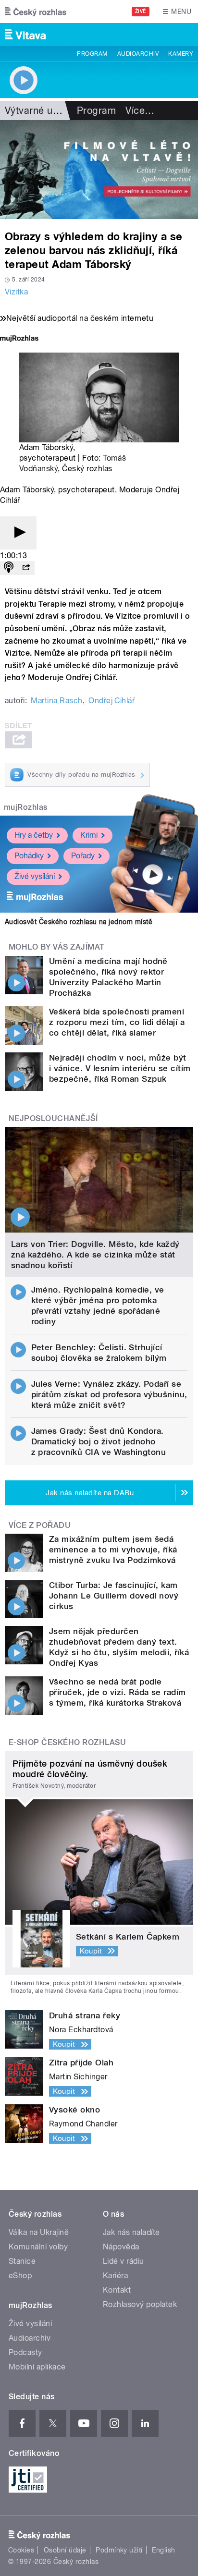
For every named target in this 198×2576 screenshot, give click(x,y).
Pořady (83, 856)
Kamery (181, 54)
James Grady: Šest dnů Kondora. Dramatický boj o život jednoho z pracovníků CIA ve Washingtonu (99, 1441)
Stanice (22, 2261)
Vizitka (16, 292)
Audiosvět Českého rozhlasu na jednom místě (79, 922)
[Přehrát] (18, 533)
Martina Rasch (56, 701)
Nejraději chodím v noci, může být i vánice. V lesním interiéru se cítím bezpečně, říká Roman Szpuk (120, 1068)
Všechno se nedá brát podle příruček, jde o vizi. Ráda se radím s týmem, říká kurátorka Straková (118, 1692)
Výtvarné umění (40, 110)
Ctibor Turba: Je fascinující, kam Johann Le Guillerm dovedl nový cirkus (114, 1596)
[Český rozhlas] (36, 12)
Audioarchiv (138, 54)
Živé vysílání (35, 876)
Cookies (21, 2550)
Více (140, 110)
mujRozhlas (26, 807)
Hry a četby (34, 835)
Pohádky (29, 856)
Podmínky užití (119, 2550)
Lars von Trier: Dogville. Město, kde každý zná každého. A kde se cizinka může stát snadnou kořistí (95, 1255)
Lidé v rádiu (124, 2261)
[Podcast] (9, 568)
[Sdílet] (26, 568)
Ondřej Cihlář (111, 701)
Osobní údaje (65, 2550)
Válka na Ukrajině (39, 2232)
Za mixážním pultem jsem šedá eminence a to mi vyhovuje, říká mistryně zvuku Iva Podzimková (113, 1550)
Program (92, 54)
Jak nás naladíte (131, 2232)
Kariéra (115, 2276)
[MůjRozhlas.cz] (19, 339)
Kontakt (117, 2290)
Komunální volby (38, 2247)
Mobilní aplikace (37, 2367)
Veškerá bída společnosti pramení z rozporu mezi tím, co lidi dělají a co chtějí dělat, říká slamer (117, 1022)
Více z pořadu (40, 1525)
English (163, 2550)
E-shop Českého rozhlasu (67, 1742)
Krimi (89, 835)
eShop (20, 2276)
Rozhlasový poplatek (140, 2304)
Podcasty (25, 2352)
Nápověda (121, 2247)
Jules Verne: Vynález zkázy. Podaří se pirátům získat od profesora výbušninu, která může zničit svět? (109, 1394)
